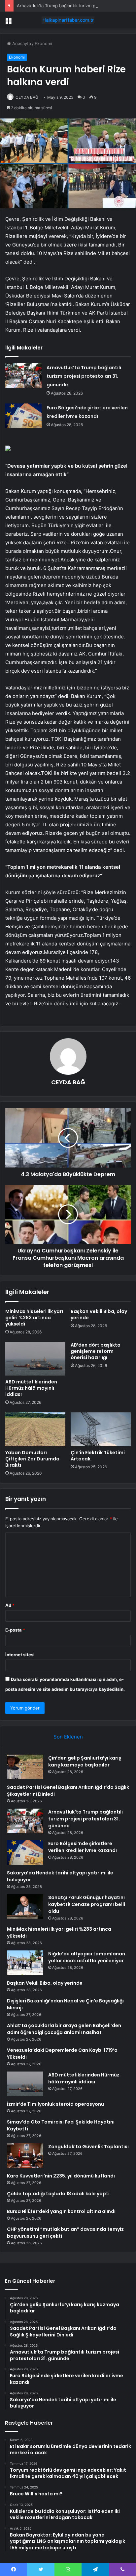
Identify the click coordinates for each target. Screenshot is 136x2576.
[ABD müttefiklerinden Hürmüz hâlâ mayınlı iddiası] (35, 1359)
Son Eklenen (68, 1737)
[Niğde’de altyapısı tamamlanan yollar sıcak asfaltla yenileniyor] (25, 1963)
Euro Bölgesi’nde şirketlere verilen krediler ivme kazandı (83, 1847)
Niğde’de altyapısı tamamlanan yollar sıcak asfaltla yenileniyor (87, 1957)
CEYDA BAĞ (27, 97)
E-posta (15, 1630)
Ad (10, 1605)
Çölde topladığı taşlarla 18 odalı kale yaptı (58, 2194)
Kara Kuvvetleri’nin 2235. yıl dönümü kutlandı (61, 2176)
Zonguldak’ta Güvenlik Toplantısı (88, 2147)
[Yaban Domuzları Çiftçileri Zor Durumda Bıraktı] (35, 1429)
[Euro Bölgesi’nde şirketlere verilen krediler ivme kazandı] (23, 416)
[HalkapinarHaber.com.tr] (68, 20)
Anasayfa (21, 43)
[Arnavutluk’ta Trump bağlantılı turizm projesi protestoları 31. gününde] (23, 376)
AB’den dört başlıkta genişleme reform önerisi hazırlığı (96, 1351)
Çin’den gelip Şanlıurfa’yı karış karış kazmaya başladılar (85, 1761)
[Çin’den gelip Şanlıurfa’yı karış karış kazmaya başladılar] (25, 1767)
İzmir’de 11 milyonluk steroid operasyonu (55, 2104)
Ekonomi (43, 43)
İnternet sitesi (20, 1655)
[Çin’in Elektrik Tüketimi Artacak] (101, 1429)
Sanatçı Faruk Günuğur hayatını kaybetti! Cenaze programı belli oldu (87, 1904)
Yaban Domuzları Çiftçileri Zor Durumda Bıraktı (32, 1459)
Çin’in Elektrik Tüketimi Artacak (98, 1456)
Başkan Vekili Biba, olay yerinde (99, 1314)
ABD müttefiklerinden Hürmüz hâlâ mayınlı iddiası (31, 1388)
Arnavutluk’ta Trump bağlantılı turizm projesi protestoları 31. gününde (84, 376)
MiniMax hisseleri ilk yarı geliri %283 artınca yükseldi (34, 1318)
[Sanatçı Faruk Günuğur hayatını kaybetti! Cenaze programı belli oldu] (25, 1906)
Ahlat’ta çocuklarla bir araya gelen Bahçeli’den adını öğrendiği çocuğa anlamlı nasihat (64, 2029)
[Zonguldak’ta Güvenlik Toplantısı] (25, 2156)
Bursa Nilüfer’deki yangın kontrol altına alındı (61, 2211)
